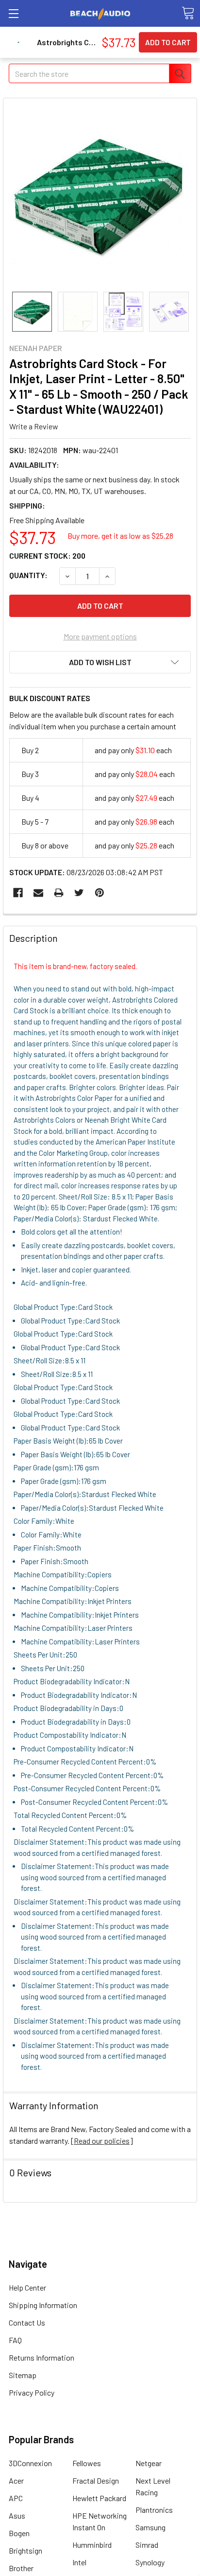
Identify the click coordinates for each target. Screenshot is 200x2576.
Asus (17, 2515)
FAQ (15, 2340)
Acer (16, 2480)
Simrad (147, 2545)
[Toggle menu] (13, 13)
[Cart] (188, 13)
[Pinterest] (100, 893)
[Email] (38, 893)
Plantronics (154, 2510)
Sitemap (23, 2375)
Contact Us (27, 2322)
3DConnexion (30, 2463)
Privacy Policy (32, 2392)
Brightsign (25, 2550)
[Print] (59, 893)
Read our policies (102, 2141)
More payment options (100, 636)
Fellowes (87, 2463)
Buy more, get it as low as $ (120, 536)
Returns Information (42, 2357)
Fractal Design (96, 2480)
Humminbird (92, 2545)
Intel (79, 2562)
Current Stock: (47, 556)
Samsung (150, 2527)
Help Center (27, 2287)
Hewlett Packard (99, 2498)
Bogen (19, 2533)
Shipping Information (43, 2305)
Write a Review (34, 426)
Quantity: (28, 575)
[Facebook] (18, 893)
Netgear (149, 2463)
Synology (150, 2562)
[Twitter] (79, 893)
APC (16, 2498)
